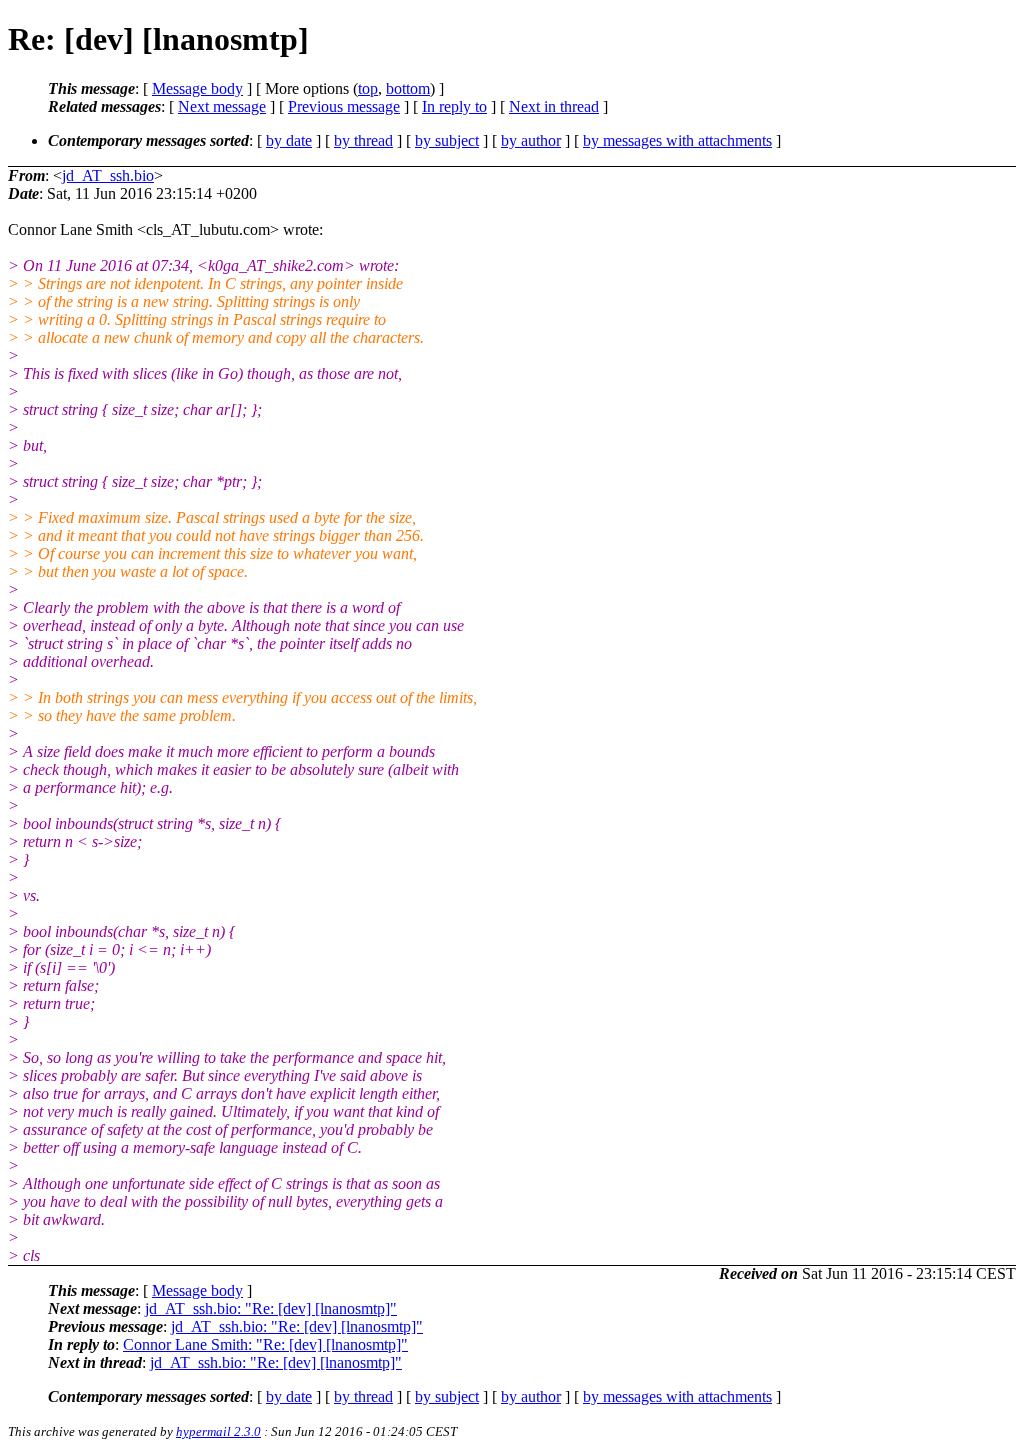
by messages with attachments (677, 140)
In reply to (454, 106)
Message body (197, 88)
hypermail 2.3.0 (218, 1431)
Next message (222, 106)
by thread (363, 140)
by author (531, 140)
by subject (447, 140)
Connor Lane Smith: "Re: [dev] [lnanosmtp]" (265, 1344)
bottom (408, 88)
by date (289, 140)
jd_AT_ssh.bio (108, 175)
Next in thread (554, 106)
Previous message (344, 106)
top (368, 88)
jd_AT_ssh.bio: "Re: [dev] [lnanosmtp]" (271, 1308)
